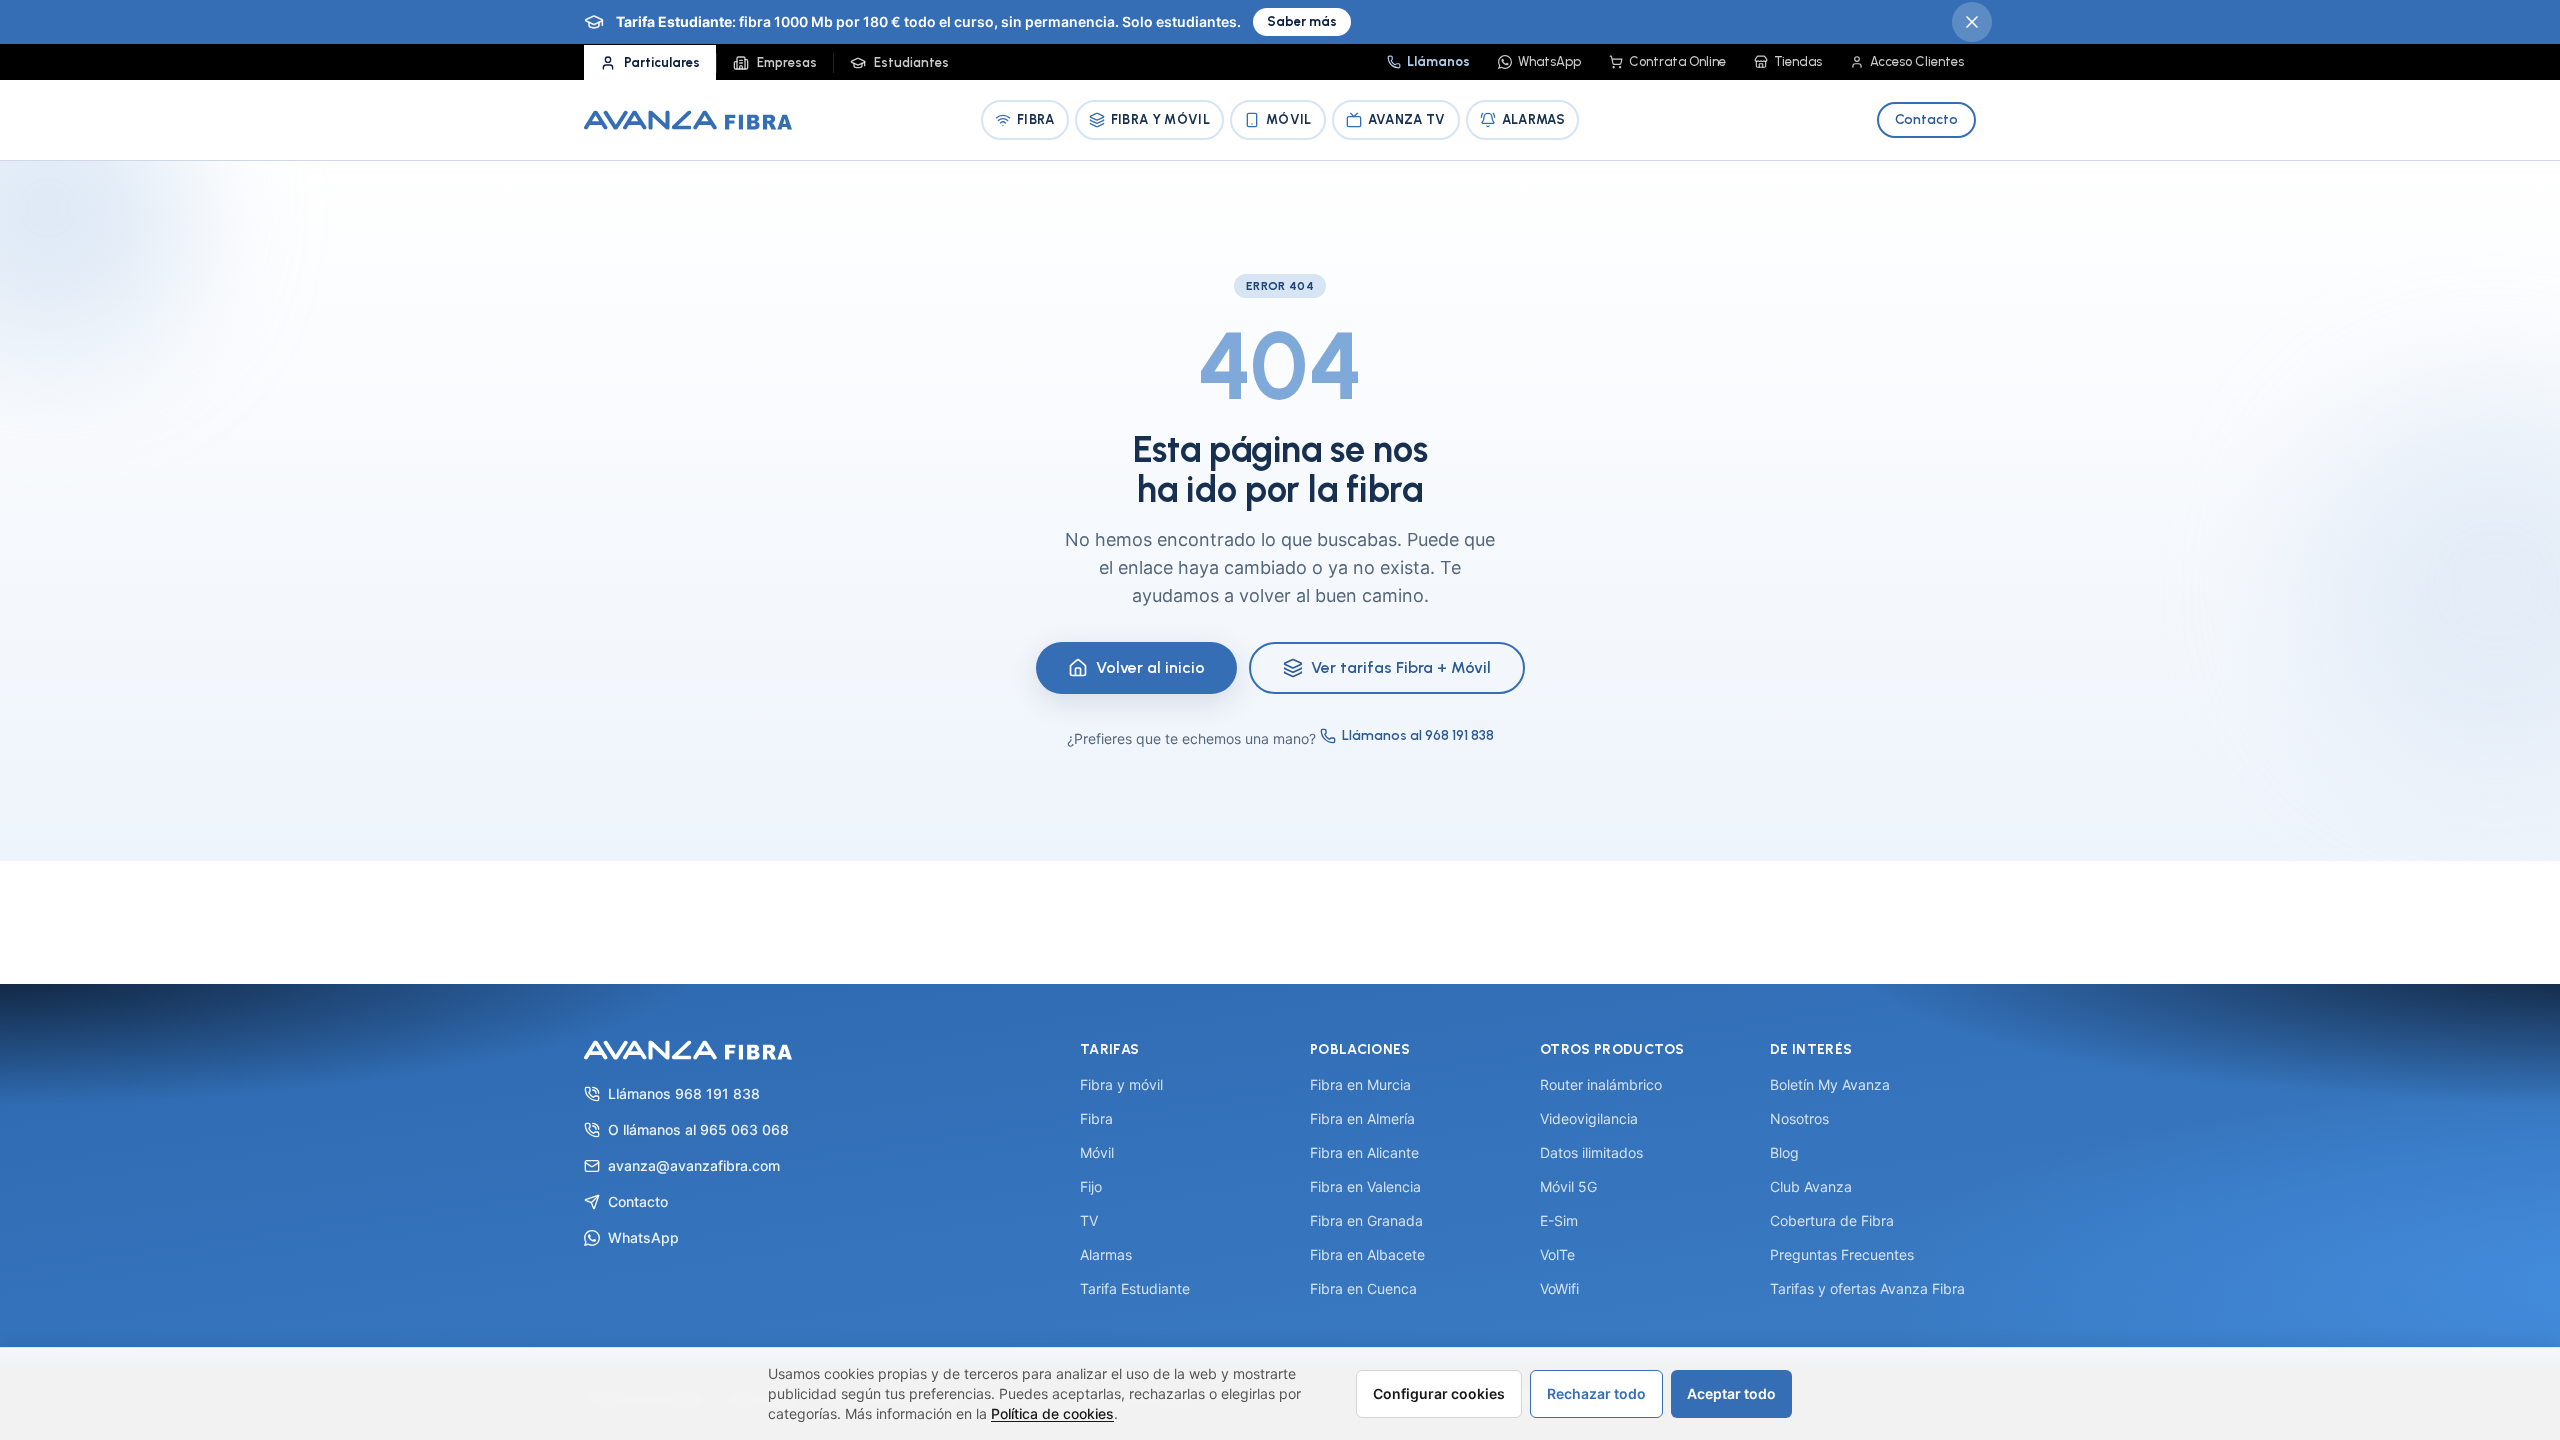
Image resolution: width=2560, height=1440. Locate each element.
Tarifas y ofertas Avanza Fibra (1867, 1288)
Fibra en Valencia (1365, 1186)
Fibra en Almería (1362, 1118)
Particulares (662, 62)
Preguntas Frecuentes (1842, 1254)
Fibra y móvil (1121, 1084)
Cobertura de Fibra (1832, 1220)
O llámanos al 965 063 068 (698, 1129)
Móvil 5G (1568, 1186)
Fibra (1036, 119)
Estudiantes (911, 62)
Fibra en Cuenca (1363, 1288)
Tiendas (1798, 61)
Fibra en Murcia (1360, 1084)
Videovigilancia (1589, 1118)
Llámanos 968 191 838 (684, 1093)
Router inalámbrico (1601, 1084)
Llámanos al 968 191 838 (1418, 735)
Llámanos (1438, 61)
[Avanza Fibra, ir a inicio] (688, 120)
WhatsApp (1549, 61)
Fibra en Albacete (1367, 1254)
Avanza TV (1407, 119)
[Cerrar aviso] (1972, 22)
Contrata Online (1677, 61)
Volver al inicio (1150, 667)
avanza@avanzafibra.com (694, 1165)
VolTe (1557, 1254)
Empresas (787, 62)
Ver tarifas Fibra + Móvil (1401, 667)
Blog (1784, 1152)
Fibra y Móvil (1160, 119)
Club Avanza (1811, 1186)
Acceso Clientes (1917, 61)
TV (1089, 1220)
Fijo (1091, 1186)
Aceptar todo (1731, 1393)
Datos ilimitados (1591, 1152)
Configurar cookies (1439, 1393)
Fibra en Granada (1366, 1220)
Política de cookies (1052, 1413)
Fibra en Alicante (1364, 1152)
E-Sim (1559, 1220)
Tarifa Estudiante (1135, 1288)
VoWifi (1559, 1288)
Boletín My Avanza (1830, 1084)
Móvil (1289, 119)
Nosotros (1799, 1118)
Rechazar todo (1596, 1393)
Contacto (1926, 119)
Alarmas (1533, 119)
